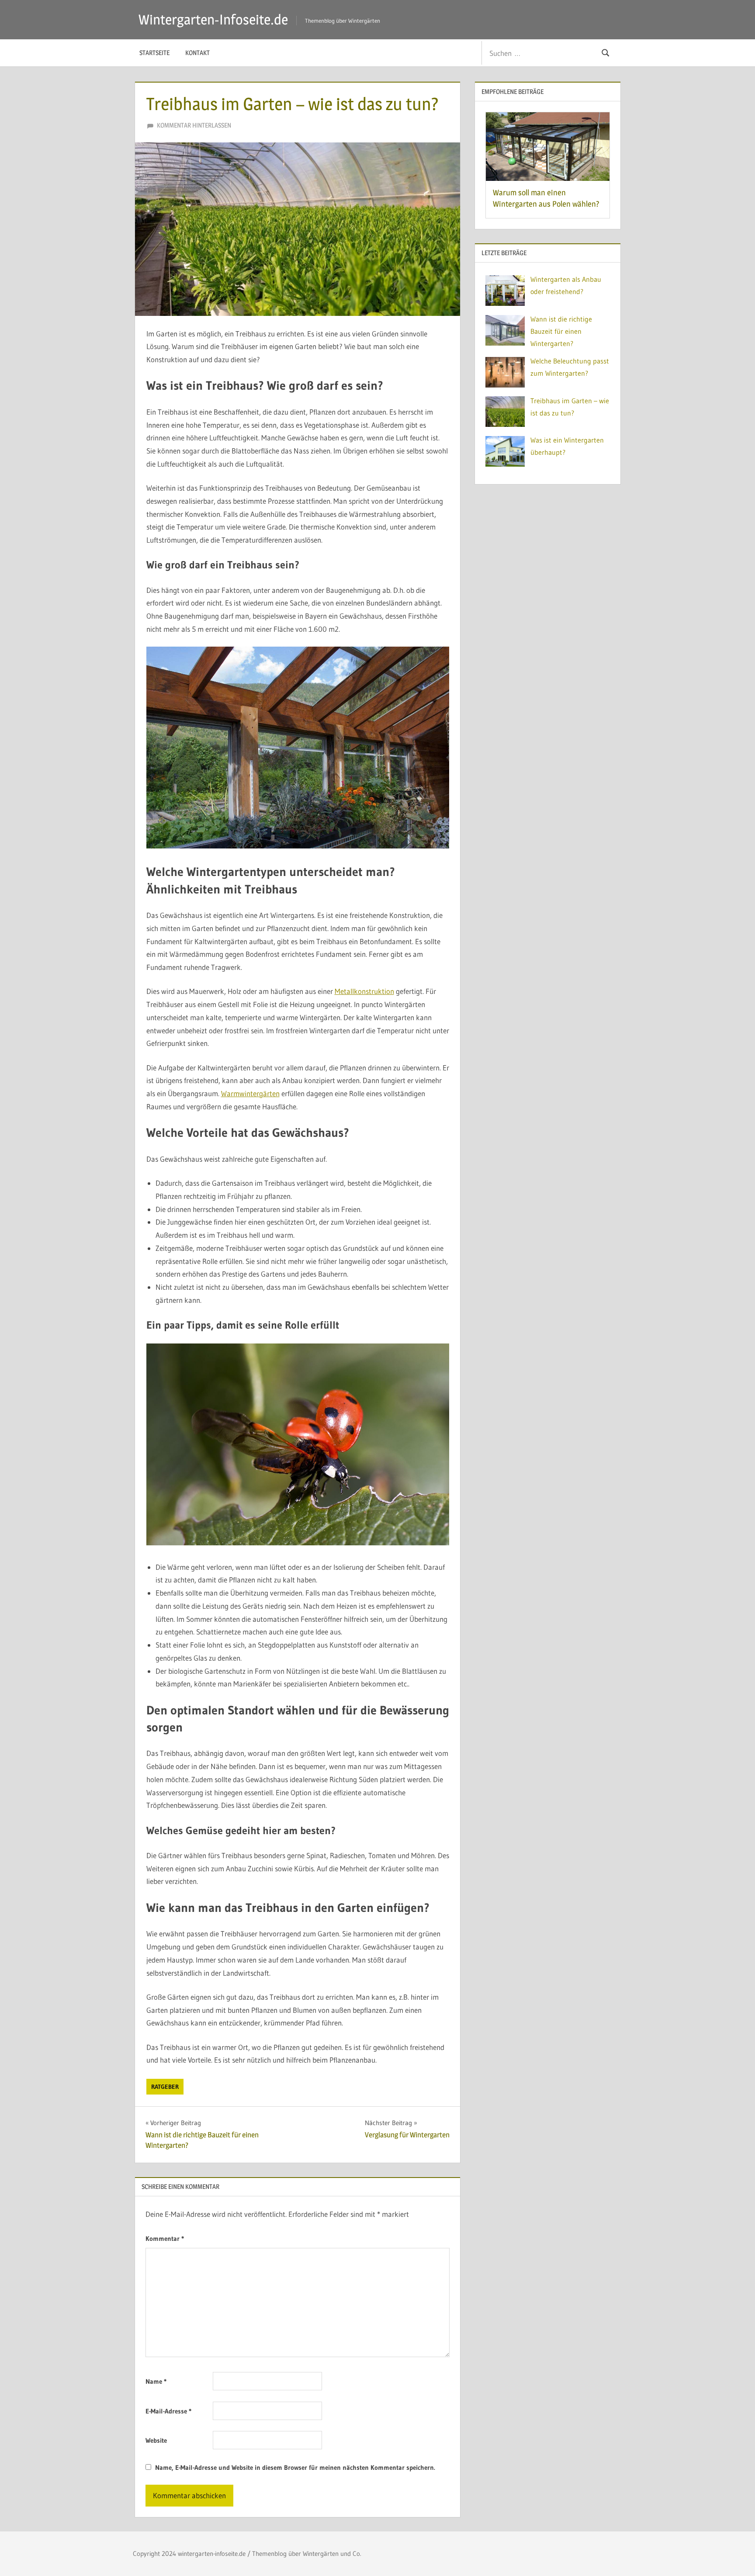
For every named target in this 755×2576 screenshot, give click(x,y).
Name (156, 2381)
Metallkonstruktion (364, 991)
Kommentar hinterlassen (194, 125)
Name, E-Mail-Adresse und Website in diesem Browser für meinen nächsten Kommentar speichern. (295, 2467)
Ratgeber (165, 2087)
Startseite (154, 53)
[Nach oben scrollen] (734, 2555)
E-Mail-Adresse (168, 2411)
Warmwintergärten (250, 1093)
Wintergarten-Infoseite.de (213, 19)
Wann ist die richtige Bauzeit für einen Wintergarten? (561, 331)
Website (156, 2440)
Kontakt (197, 53)
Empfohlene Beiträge (513, 92)
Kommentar (165, 2238)
